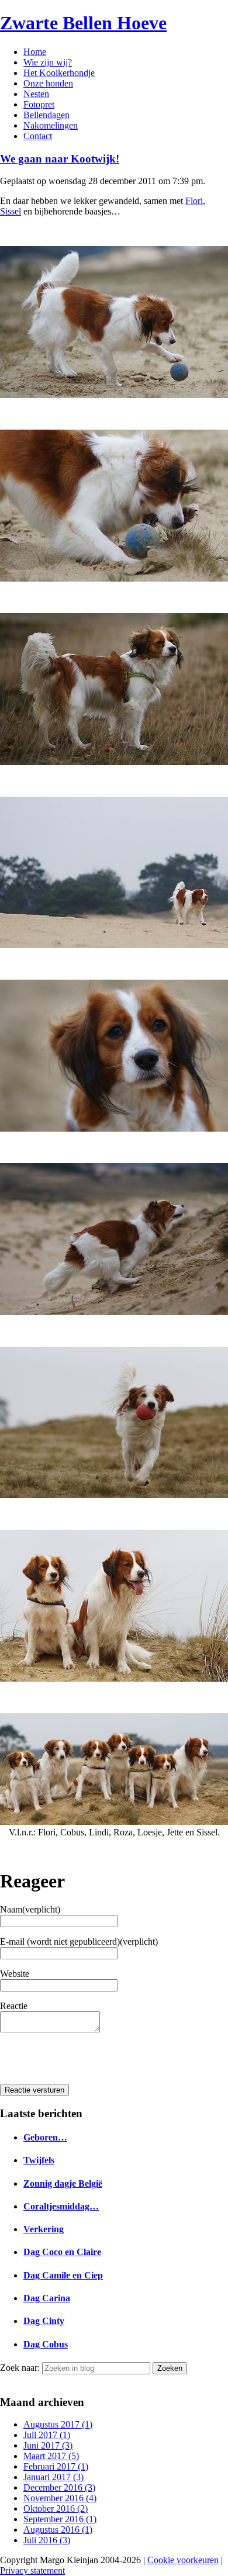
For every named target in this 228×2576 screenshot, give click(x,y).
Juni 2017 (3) (48, 2445)
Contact (38, 136)
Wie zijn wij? (48, 62)
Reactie (14, 2006)
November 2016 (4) (60, 2498)
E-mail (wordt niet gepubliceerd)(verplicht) (79, 1941)
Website (15, 1974)
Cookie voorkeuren (183, 2560)
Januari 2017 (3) (53, 2477)
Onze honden (48, 83)
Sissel (11, 211)
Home (35, 52)
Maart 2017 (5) (51, 2456)
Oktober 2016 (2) (56, 2508)
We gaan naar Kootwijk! (60, 159)
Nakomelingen (51, 125)
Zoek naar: (20, 2368)
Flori (194, 201)
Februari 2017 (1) (56, 2466)
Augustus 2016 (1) (58, 2530)
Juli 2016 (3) (47, 2540)
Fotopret (39, 104)
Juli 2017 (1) (47, 2435)
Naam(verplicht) (30, 1909)
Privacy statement (32, 2570)
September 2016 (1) (60, 2519)
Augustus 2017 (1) (58, 2424)
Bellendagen (46, 115)
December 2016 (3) (59, 2487)
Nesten (36, 94)
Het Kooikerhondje (59, 73)
